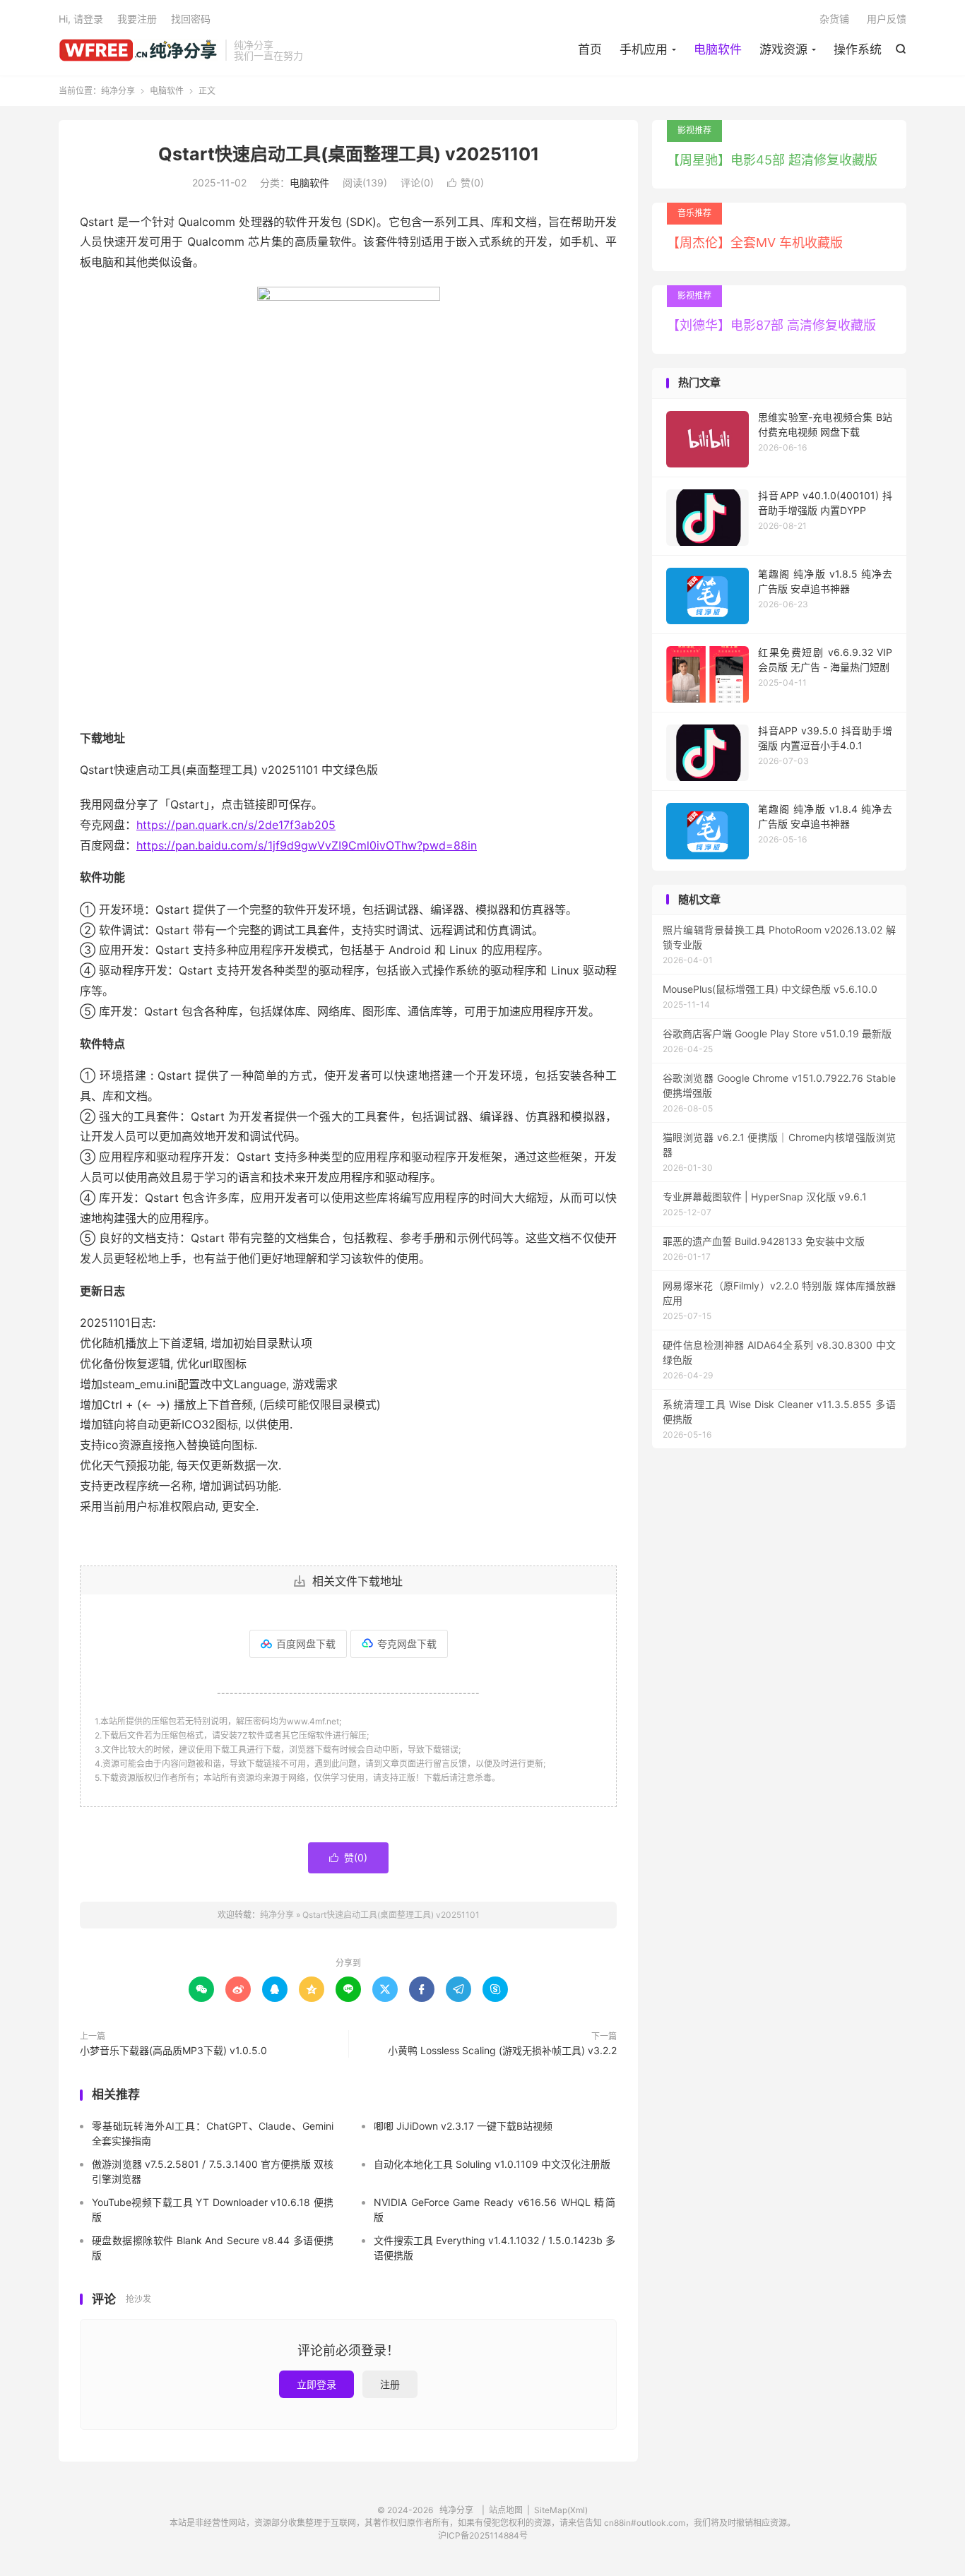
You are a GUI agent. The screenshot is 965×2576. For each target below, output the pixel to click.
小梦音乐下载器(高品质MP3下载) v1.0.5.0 (173, 2050)
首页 (590, 49)
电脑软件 (718, 49)
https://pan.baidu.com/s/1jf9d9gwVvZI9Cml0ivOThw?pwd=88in (307, 845)
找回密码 (191, 19)
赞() (466, 183)
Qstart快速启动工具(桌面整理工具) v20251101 (349, 154)
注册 (390, 2384)
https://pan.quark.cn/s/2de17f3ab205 (236, 825)
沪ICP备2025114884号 (483, 2535)
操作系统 (858, 49)
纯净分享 (138, 50)
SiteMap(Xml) (561, 2510)
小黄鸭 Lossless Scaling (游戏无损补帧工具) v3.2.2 (502, 2050)
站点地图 (506, 2510)
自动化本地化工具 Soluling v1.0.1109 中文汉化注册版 (492, 2164)
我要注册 (137, 19)
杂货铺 (834, 19)
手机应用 (644, 49)
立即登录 (316, 2384)
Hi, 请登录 (81, 19)
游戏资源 (783, 49)
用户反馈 (887, 19)
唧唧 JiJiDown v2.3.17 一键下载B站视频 (463, 2126)
